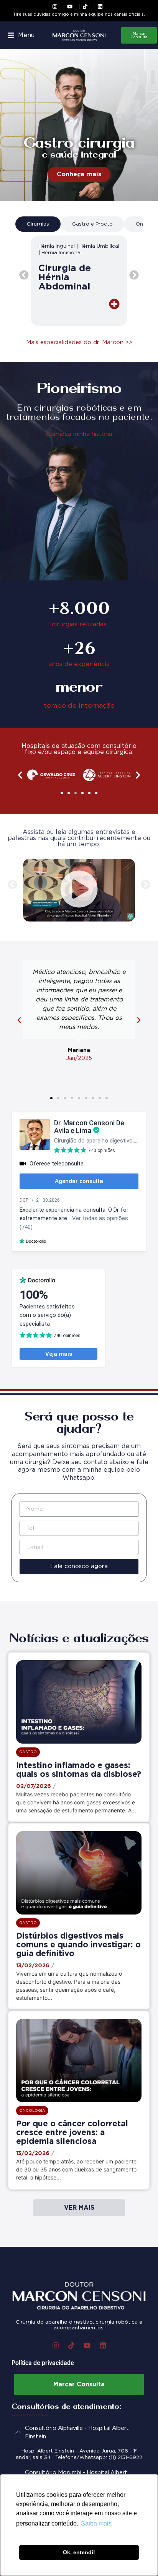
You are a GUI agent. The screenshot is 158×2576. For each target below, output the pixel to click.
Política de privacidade (43, 2363)
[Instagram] (56, 2345)
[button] (21, 35)
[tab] (38, 224)
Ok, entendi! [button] (79, 2552)
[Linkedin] (103, 2345)
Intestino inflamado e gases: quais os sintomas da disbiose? (79, 1769)
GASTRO (28, 1752)
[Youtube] (87, 2345)
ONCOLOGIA (32, 2110)
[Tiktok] (71, 2345)
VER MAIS (79, 2208)
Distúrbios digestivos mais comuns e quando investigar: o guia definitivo (78, 1945)
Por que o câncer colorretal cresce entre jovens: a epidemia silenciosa (72, 2132)
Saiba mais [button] (96, 2523)
